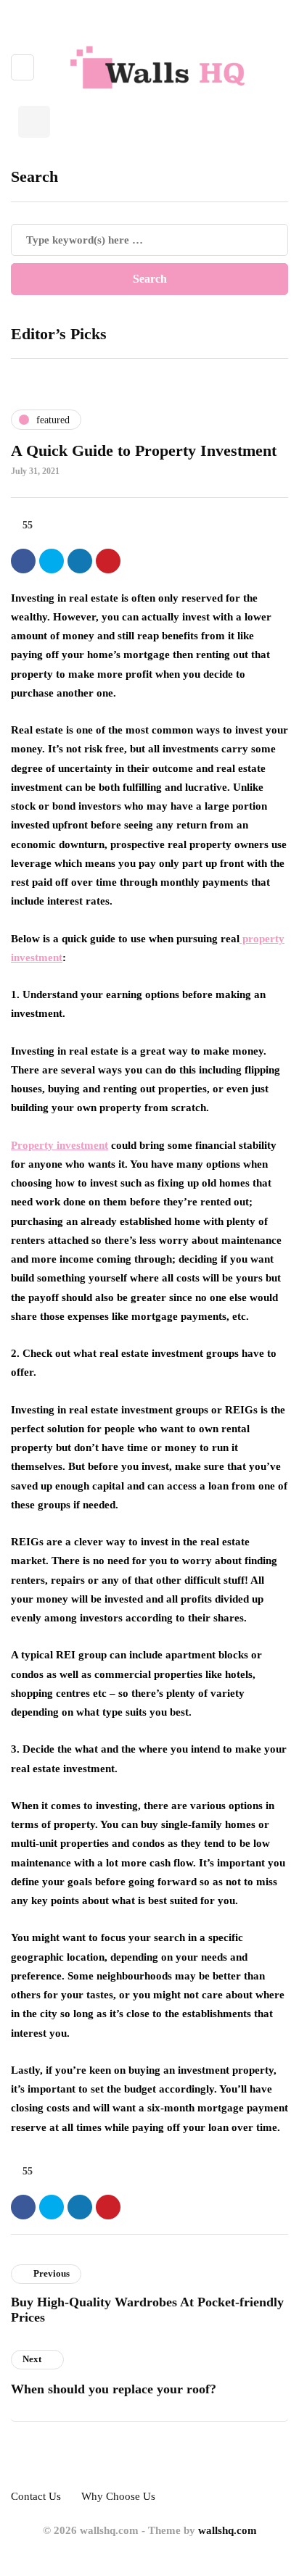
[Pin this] (108, 561)
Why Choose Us (118, 2496)
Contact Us (36, 2496)
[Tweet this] (52, 561)
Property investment (60, 1145)
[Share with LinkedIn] (80, 561)
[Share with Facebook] (23, 561)
